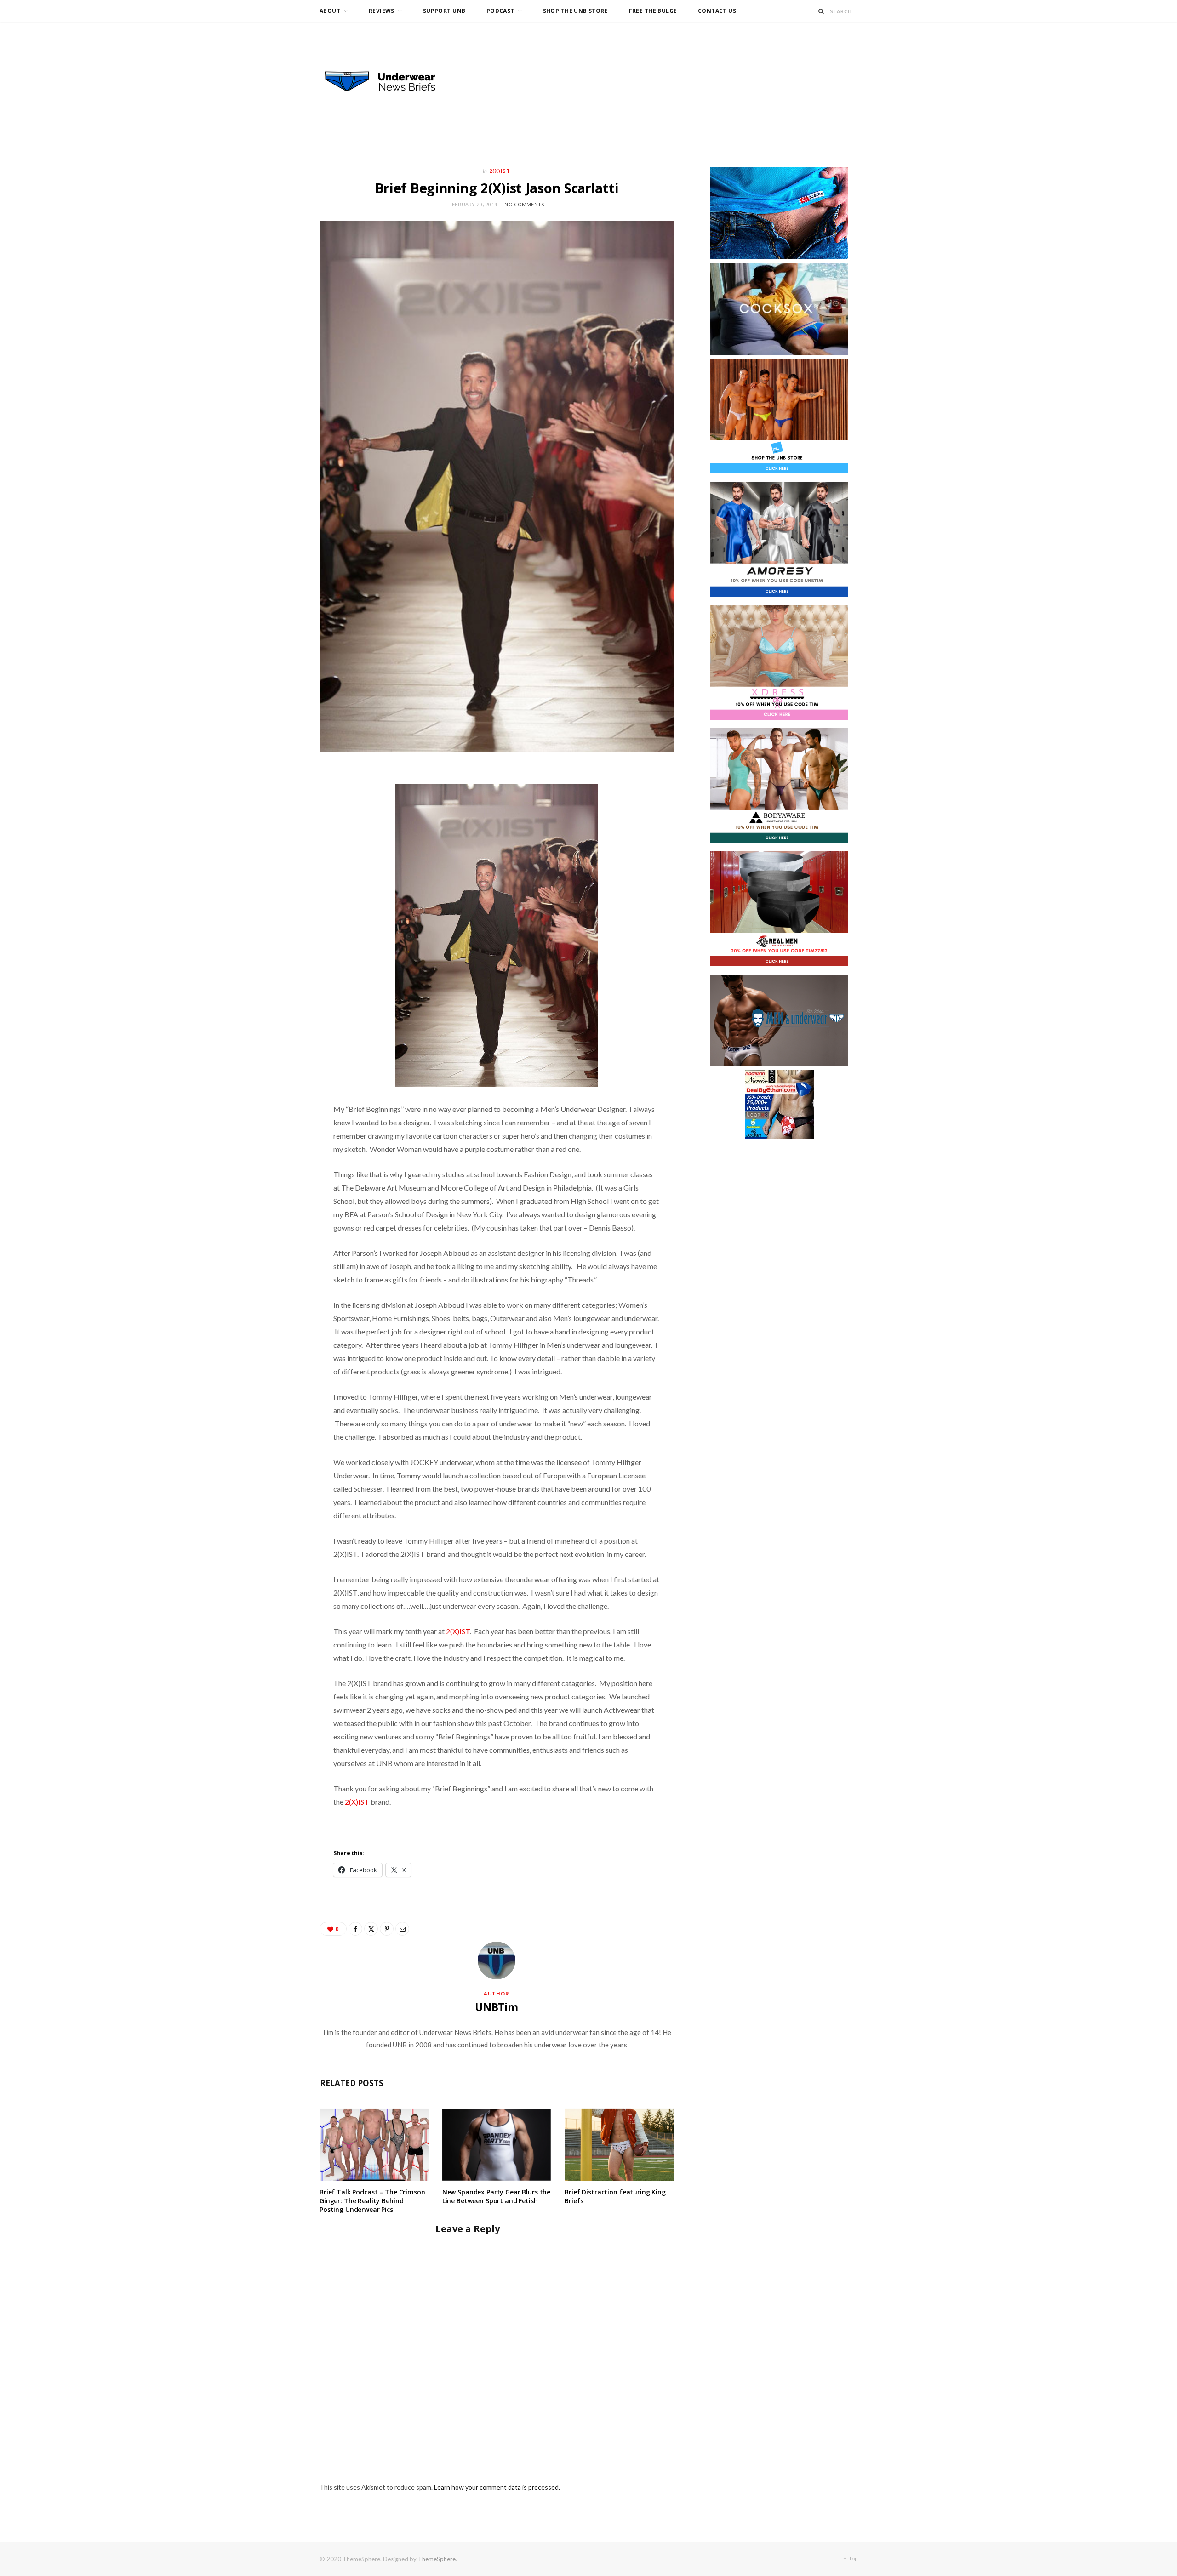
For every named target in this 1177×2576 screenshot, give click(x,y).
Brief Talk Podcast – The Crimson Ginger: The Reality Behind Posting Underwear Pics (372, 2201)
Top (853, 2558)
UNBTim (497, 2007)
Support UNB (444, 11)
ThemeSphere (437, 2559)
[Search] (821, 11)
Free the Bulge (653, 11)
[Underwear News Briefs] (389, 82)
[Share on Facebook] (355, 1929)
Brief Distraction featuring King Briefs (615, 2196)
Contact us (717, 11)
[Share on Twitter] (371, 1929)
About (330, 11)
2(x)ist (500, 171)
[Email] (402, 1929)
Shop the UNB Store (576, 11)
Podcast (500, 11)
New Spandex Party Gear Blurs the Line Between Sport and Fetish (497, 2196)
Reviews (382, 11)
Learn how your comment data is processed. (497, 2487)
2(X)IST (458, 1631)
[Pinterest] (387, 1929)
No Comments (524, 204)
